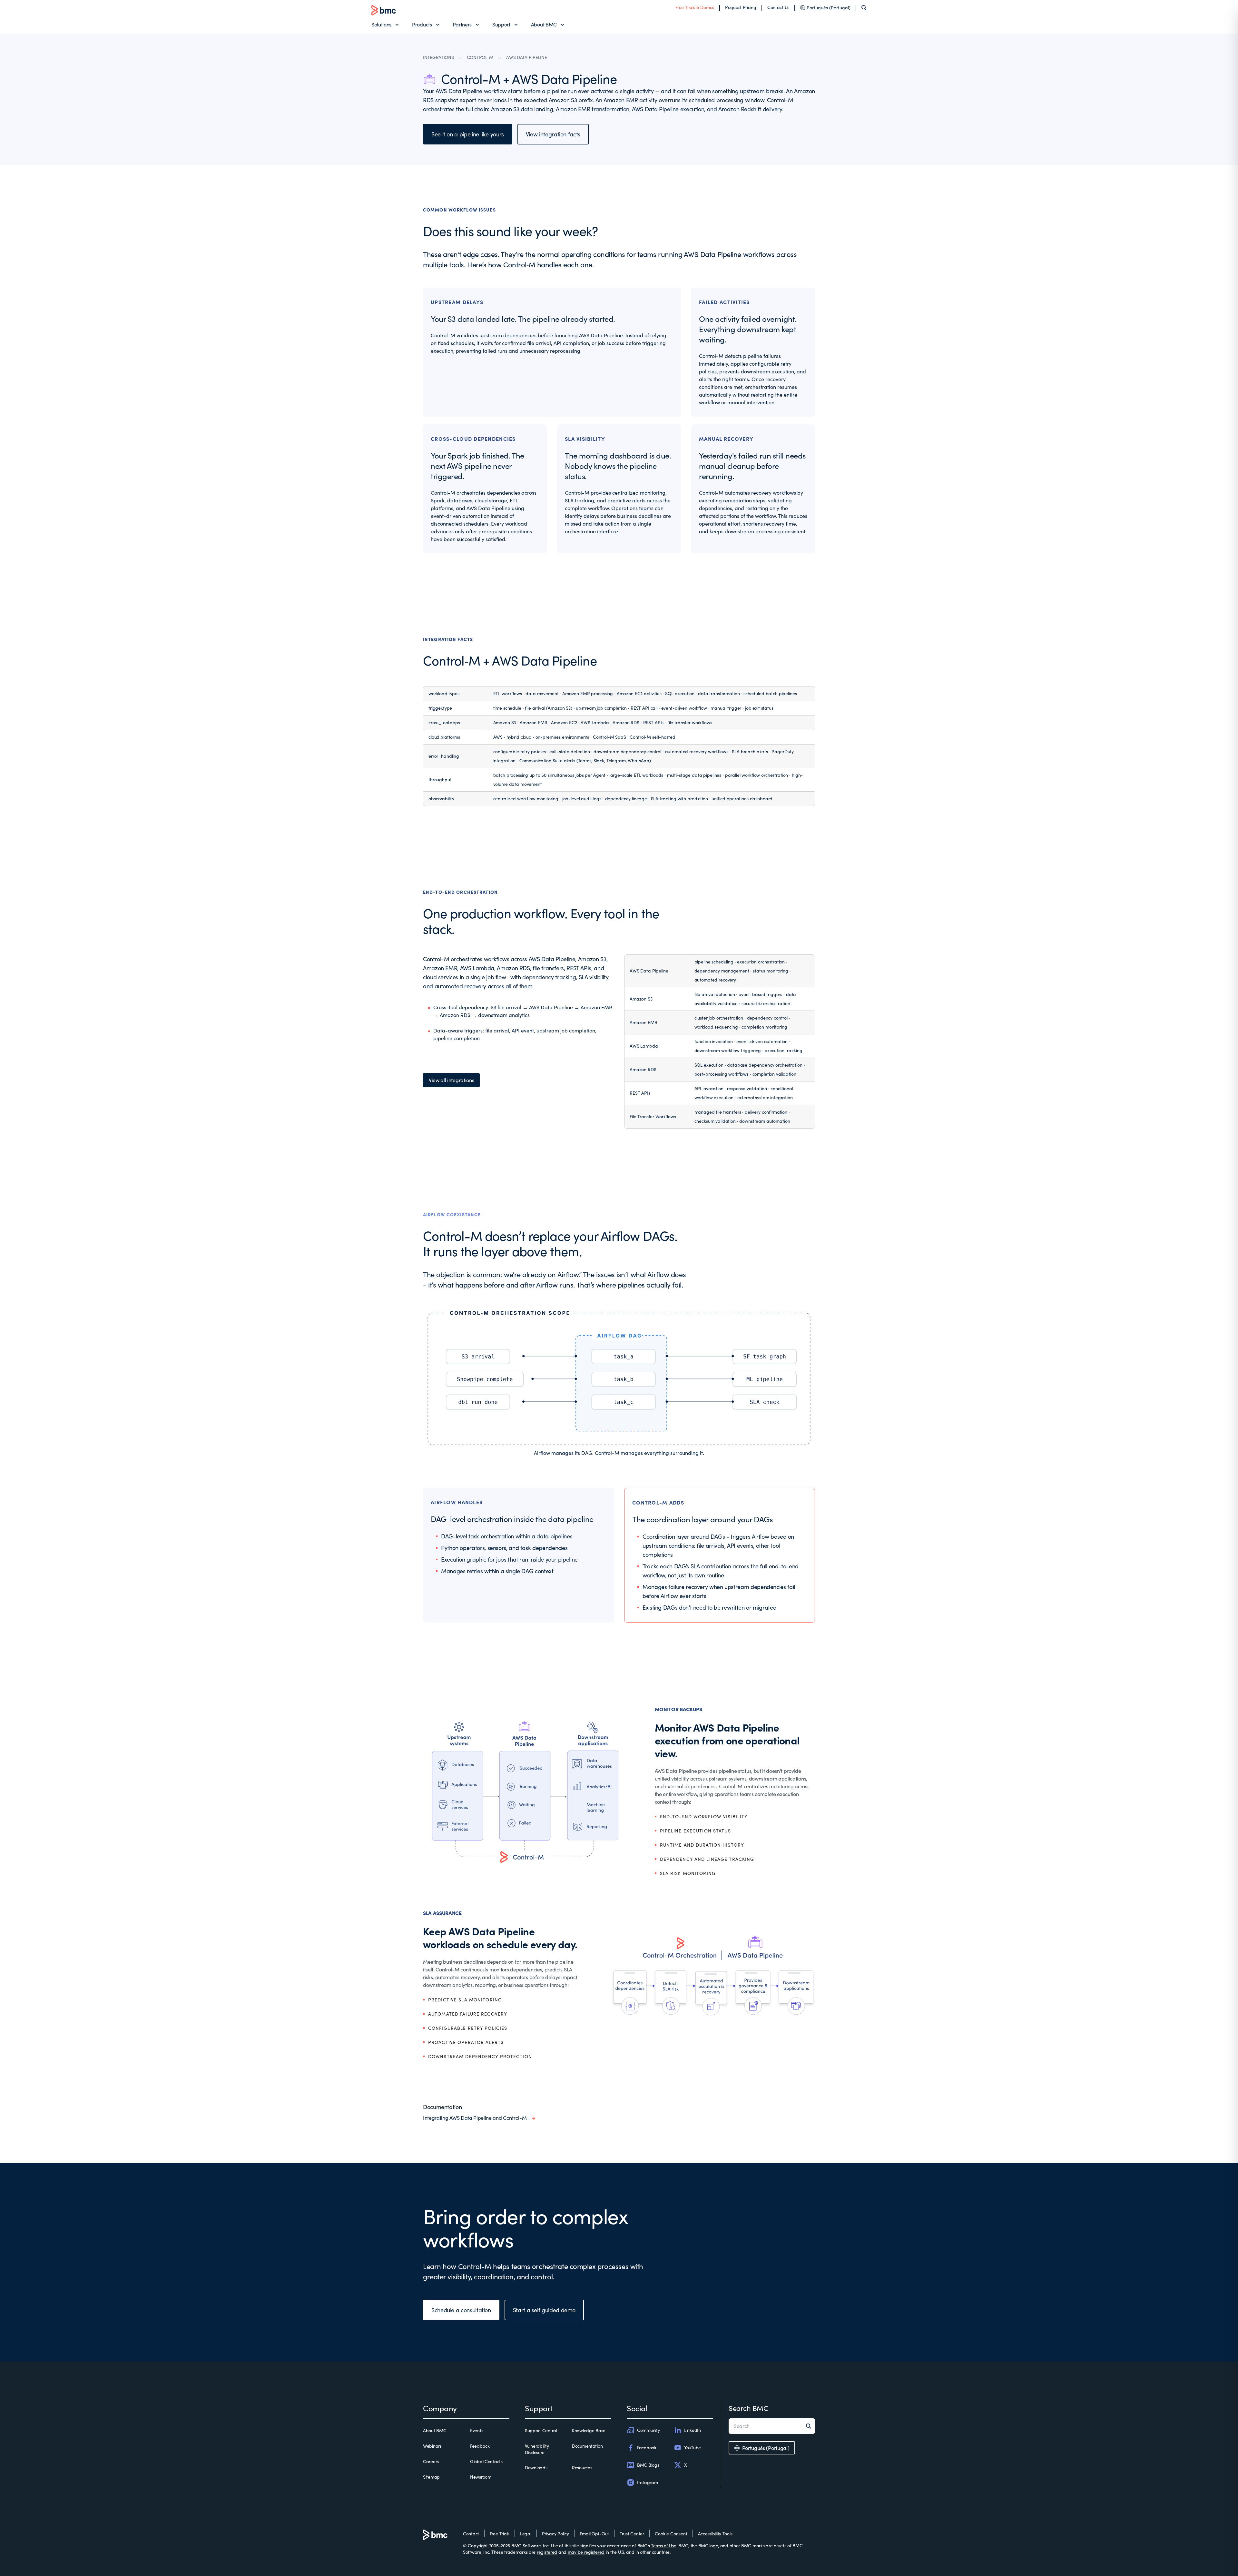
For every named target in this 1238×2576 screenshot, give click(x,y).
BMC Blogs (648, 2465)
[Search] (864, 8)
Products (422, 24)
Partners (462, 24)
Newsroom (481, 2477)
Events (477, 2430)
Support (501, 24)
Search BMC (748, 2408)
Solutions (381, 24)
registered (547, 2552)
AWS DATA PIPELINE (526, 57)
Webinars (432, 2446)
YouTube (693, 2448)
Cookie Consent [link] (671, 2534)
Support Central (541, 2430)
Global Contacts (486, 2461)
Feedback (480, 2446)
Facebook (647, 2448)
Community (648, 2430)
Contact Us (778, 7)
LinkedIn (693, 2430)
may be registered (586, 2552)
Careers (431, 2461)
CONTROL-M (480, 57)
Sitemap (431, 2477)
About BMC (544, 24)
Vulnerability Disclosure (537, 2449)
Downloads (536, 2467)
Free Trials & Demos (695, 7)
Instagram (647, 2482)
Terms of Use (664, 2546)
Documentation (587, 2446)
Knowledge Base (589, 2430)
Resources (582, 2467)
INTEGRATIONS (438, 57)
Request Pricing (741, 7)
